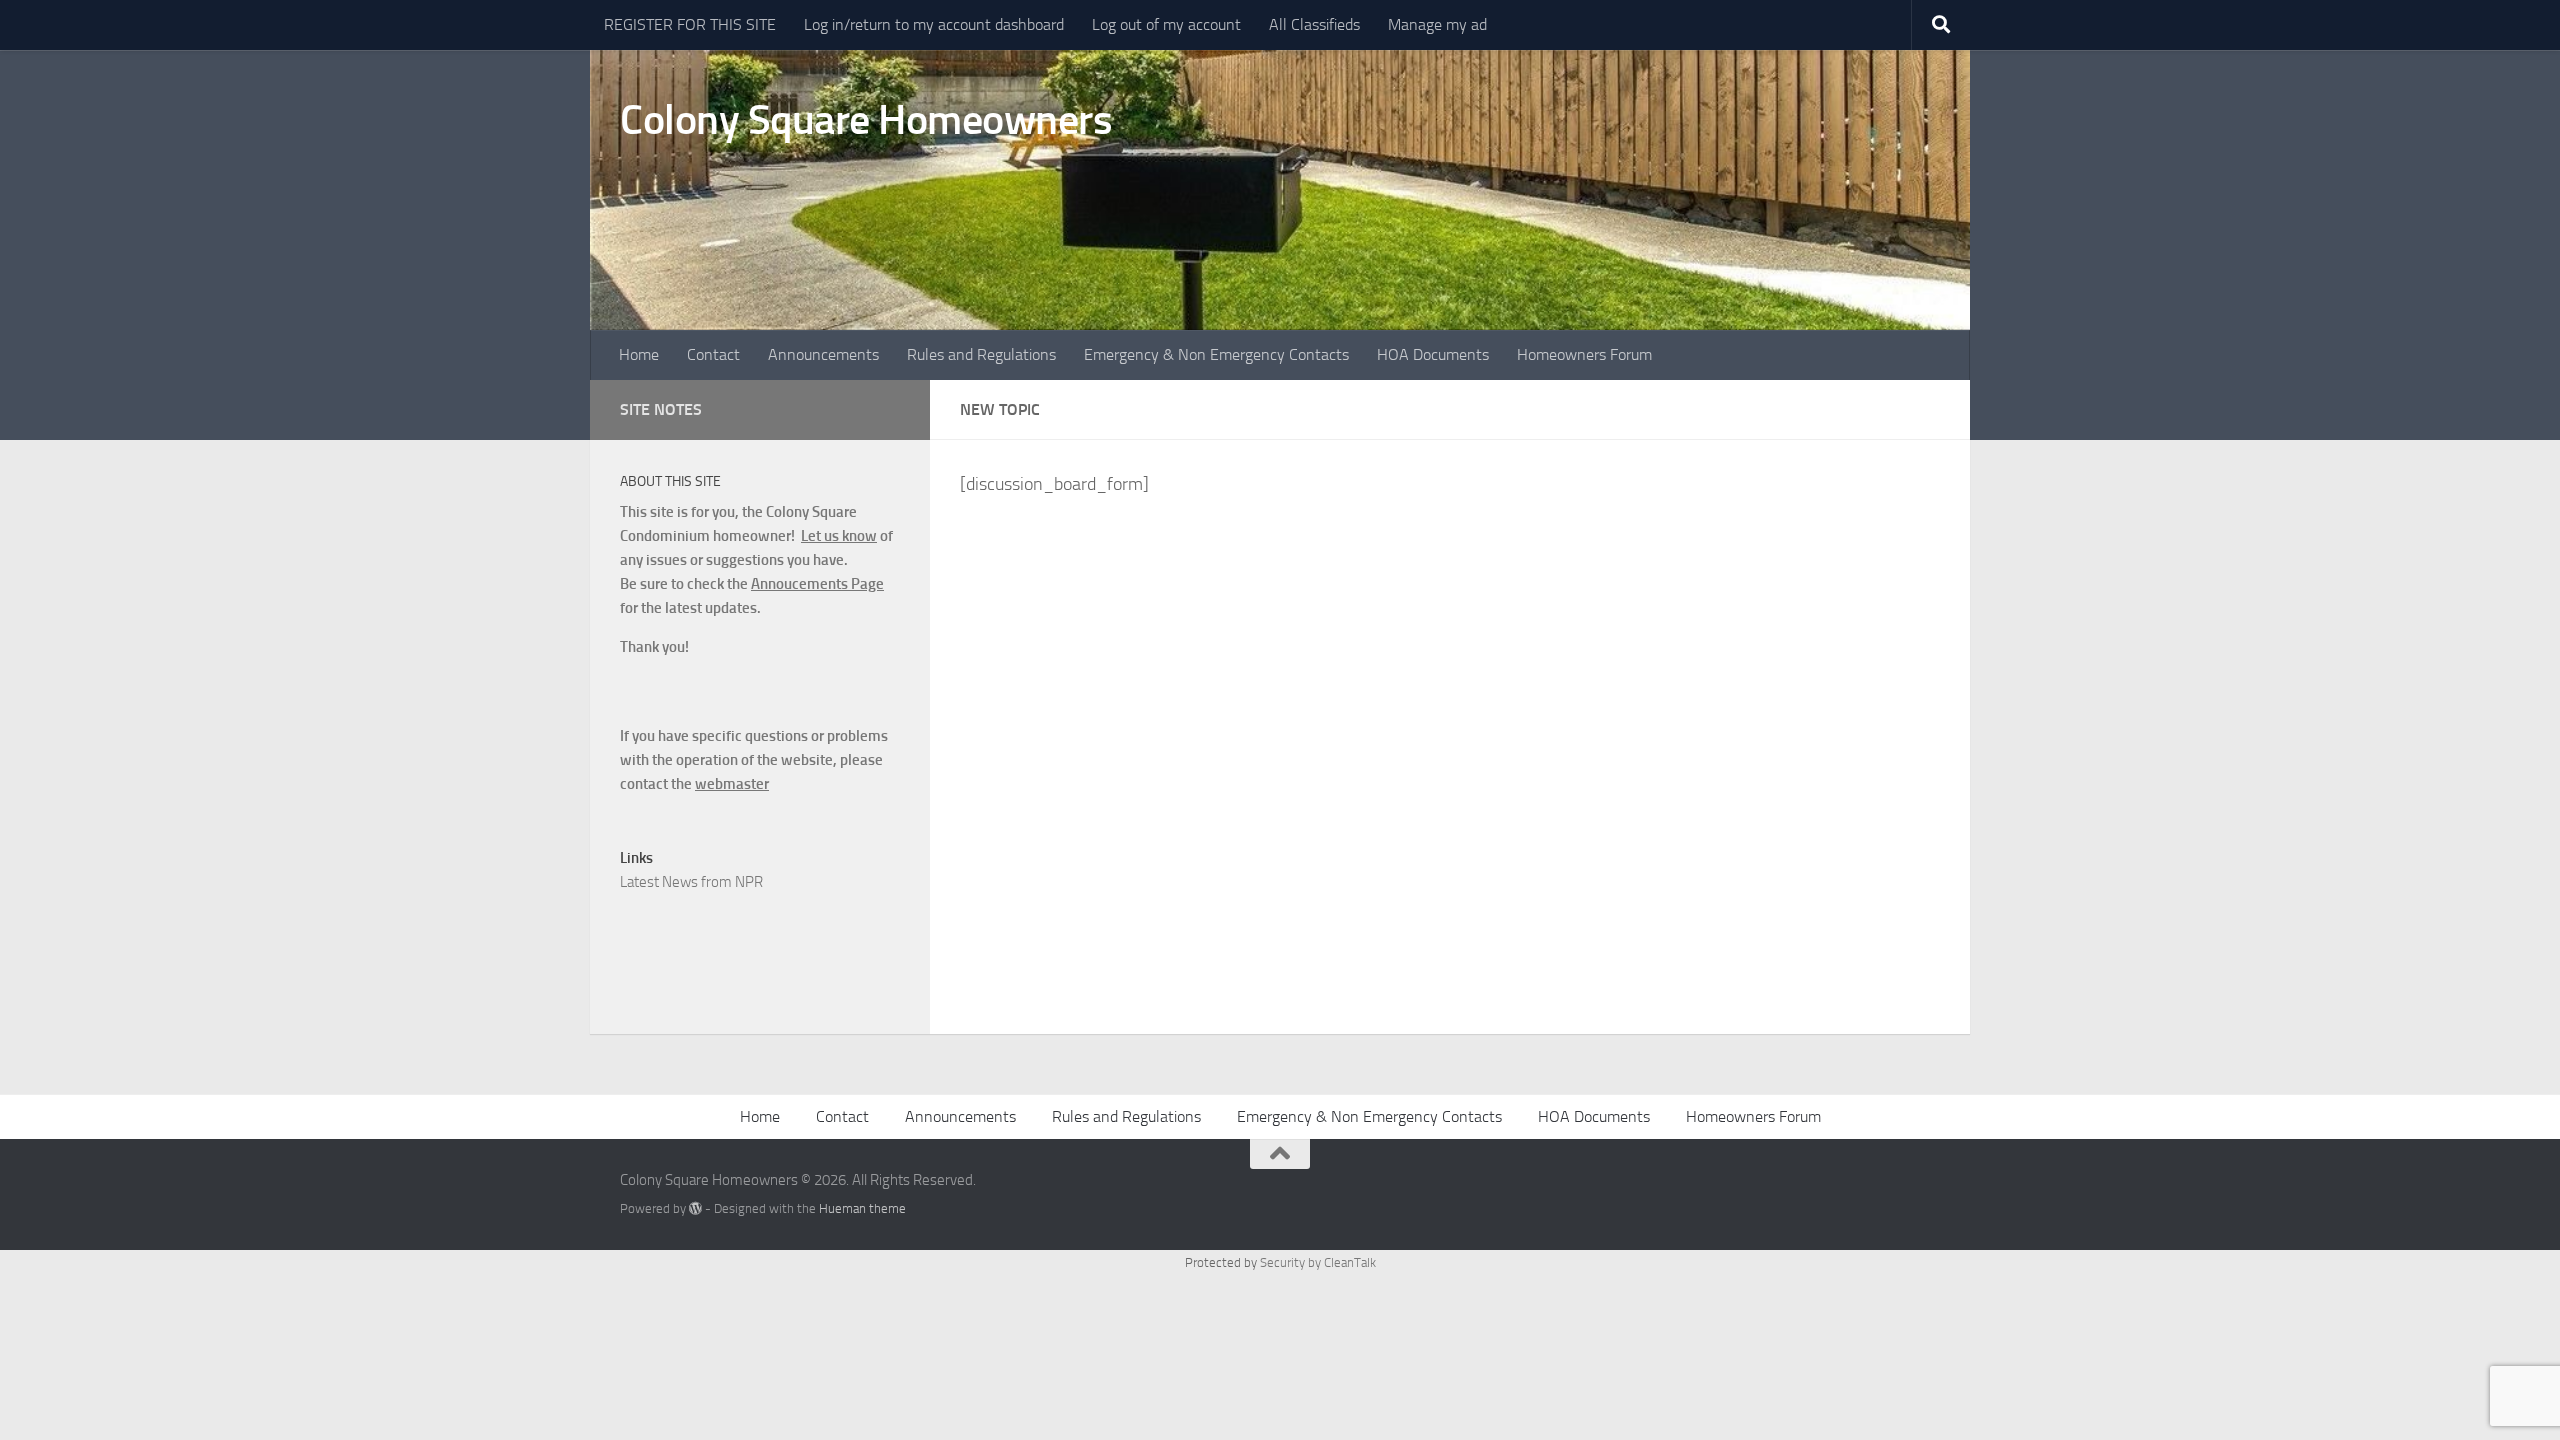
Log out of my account (1166, 24)
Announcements (823, 354)
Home (639, 354)
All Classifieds (1314, 24)
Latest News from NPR (691, 882)
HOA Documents (1433, 354)
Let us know (839, 536)
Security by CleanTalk (1318, 1262)
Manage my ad (1437, 24)
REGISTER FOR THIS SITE (690, 24)
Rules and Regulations (981, 354)
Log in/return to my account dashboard (934, 24)
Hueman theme (862, 1208)
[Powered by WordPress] (695, 1208)
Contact (713, 354)
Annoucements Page (817, 584)
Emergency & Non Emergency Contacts (1216, 354)
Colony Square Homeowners (866, 120)
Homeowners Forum (1584, 354)
